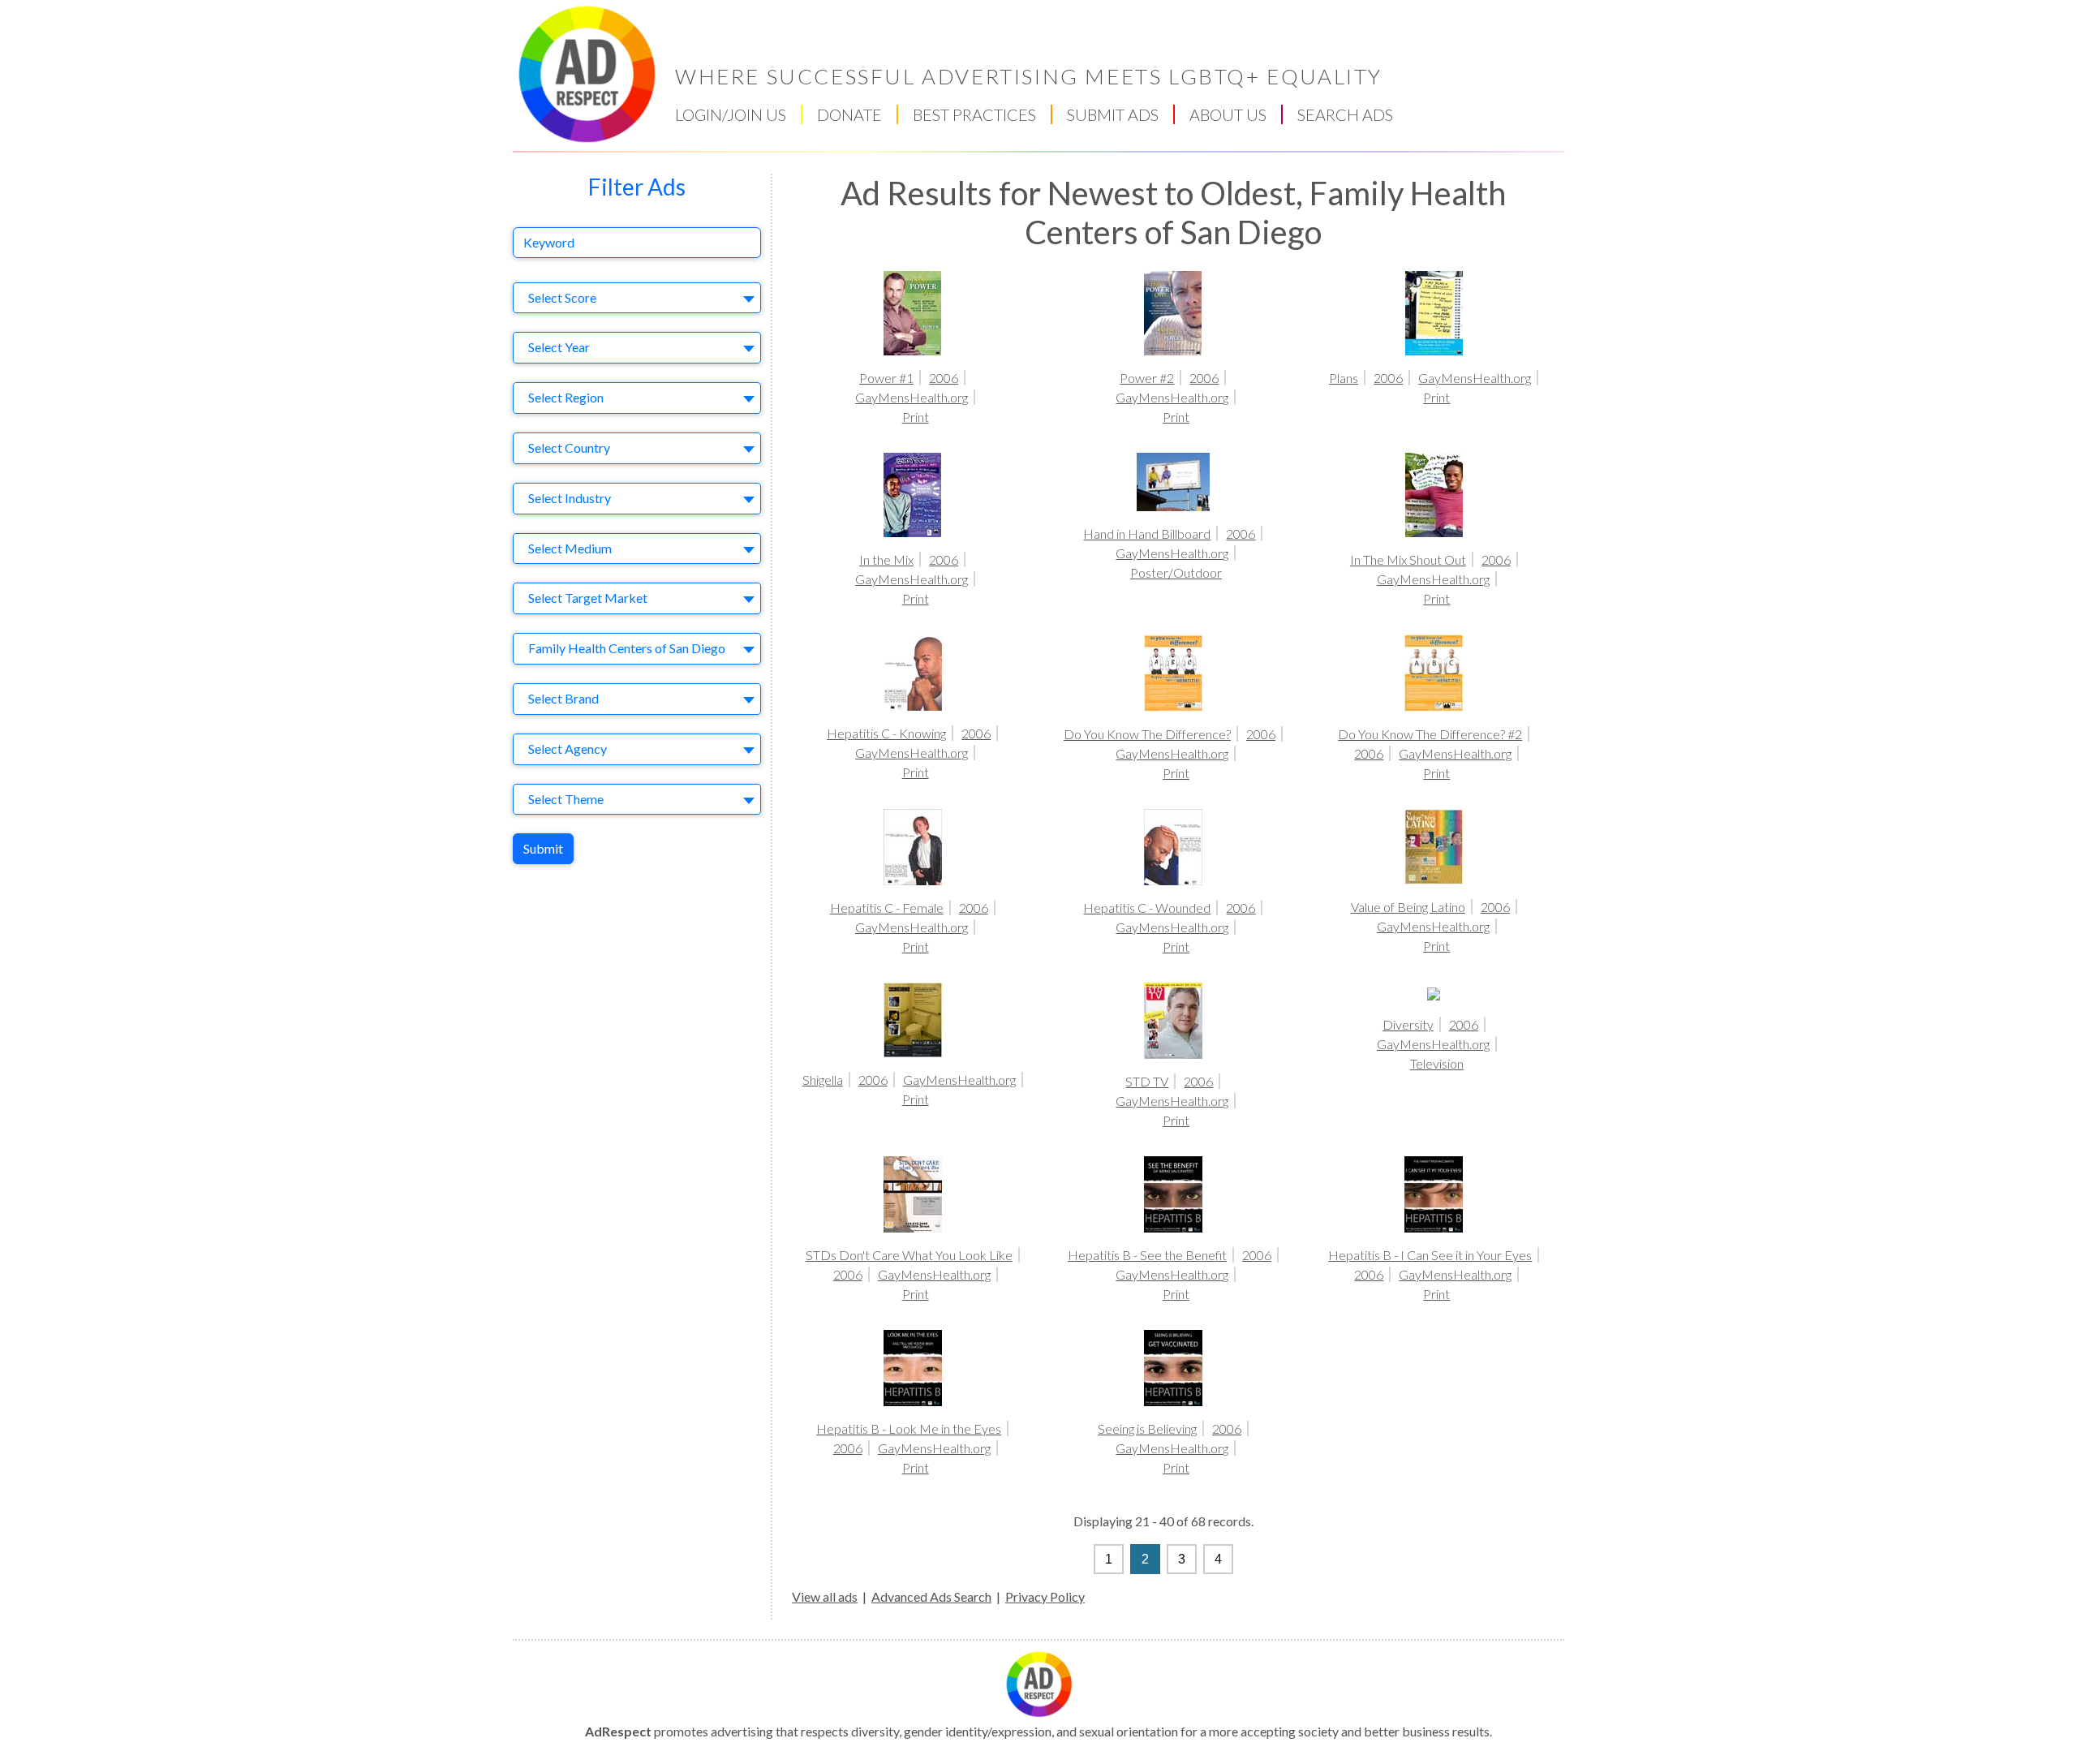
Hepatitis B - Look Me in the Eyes (909, 1428)
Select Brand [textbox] (563, 698)
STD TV (1147, 1081)
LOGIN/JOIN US (731, 114)
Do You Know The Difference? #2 (1430, 734)
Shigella (823, 1080)
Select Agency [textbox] (568, 749)
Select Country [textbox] (569, 447)
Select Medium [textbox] (570, 548)
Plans (1344, 378)
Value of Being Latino (1408, 907)
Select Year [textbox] (559, 347)
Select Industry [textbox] (570, 498)
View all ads (825, 1596)
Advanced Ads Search (931, 1596)
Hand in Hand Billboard (1147, 534)
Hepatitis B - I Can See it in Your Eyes (1430, 1255)
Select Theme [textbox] (566, 799)
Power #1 (886, 378)
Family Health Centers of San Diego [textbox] (627, 648)
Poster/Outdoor (1176, 572)
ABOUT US (1228, 114)
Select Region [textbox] (566, 397)
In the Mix (886, 559)
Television (1437, 1063)
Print (916, 417)
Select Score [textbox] (562, 297)
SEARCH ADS (1345, 114)
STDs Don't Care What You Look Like (909, 1255)
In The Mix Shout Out (1408, 559)
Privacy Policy (1045, 1596)
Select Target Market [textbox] (588, 598)
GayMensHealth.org (912, 397)
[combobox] (637, 298)
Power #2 (1147, 378)
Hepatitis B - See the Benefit (1147, 1255)
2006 (944, 378)
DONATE (849, 114)
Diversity (1408, 1024)
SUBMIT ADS (1113, 114)
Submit (543, 848)
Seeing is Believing (1147, 1428)
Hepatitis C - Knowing (886, 733)
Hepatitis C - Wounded (1147, 908)
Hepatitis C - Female (887, 908)
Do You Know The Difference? (1147, 734)
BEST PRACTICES (974, 114)
